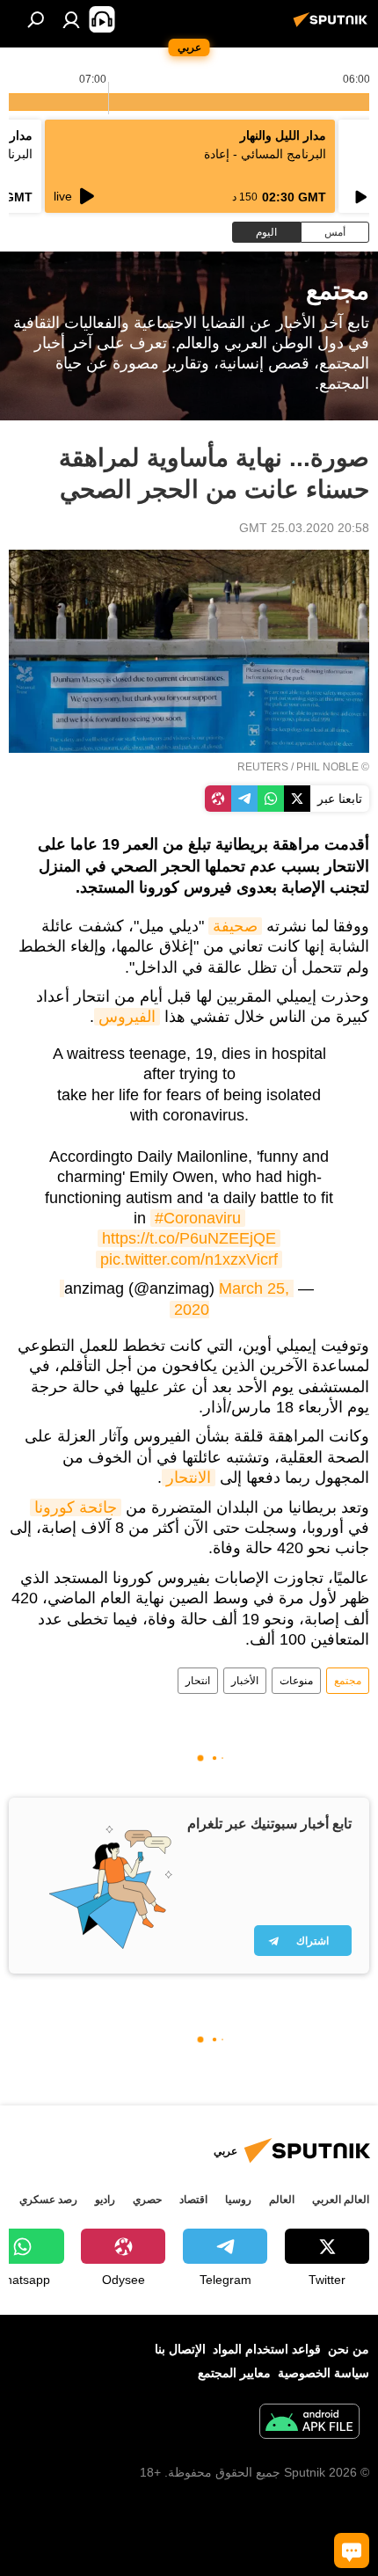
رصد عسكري (48, 2200)
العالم (282, 2200)
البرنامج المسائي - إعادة (265, 154)
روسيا (238, 2200)
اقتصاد (193, 2200)
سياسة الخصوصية (323, 2373)
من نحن (349, 2349)
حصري (147, 2200)
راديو (105, 2200)
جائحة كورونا (76, 1507)
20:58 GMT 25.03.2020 (304, 528)
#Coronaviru (198, 1218)
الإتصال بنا (180, 2349)
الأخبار (245, 1681)
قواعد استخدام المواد (267, 2349)
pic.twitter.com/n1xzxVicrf (189, 1259)
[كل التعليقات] (352, 2550)
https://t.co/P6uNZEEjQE (189, 1238)
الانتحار (189, 1478)
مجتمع (348, 1681)
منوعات (296, 1681)
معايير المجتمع (234, 2373)
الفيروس (127, 1017)
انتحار (198, 1681)
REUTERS (263, 767)
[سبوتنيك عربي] (333, 26)
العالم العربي (341, 2200)
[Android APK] (309, 2423)
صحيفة (235, 926)
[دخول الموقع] (71, 19)
